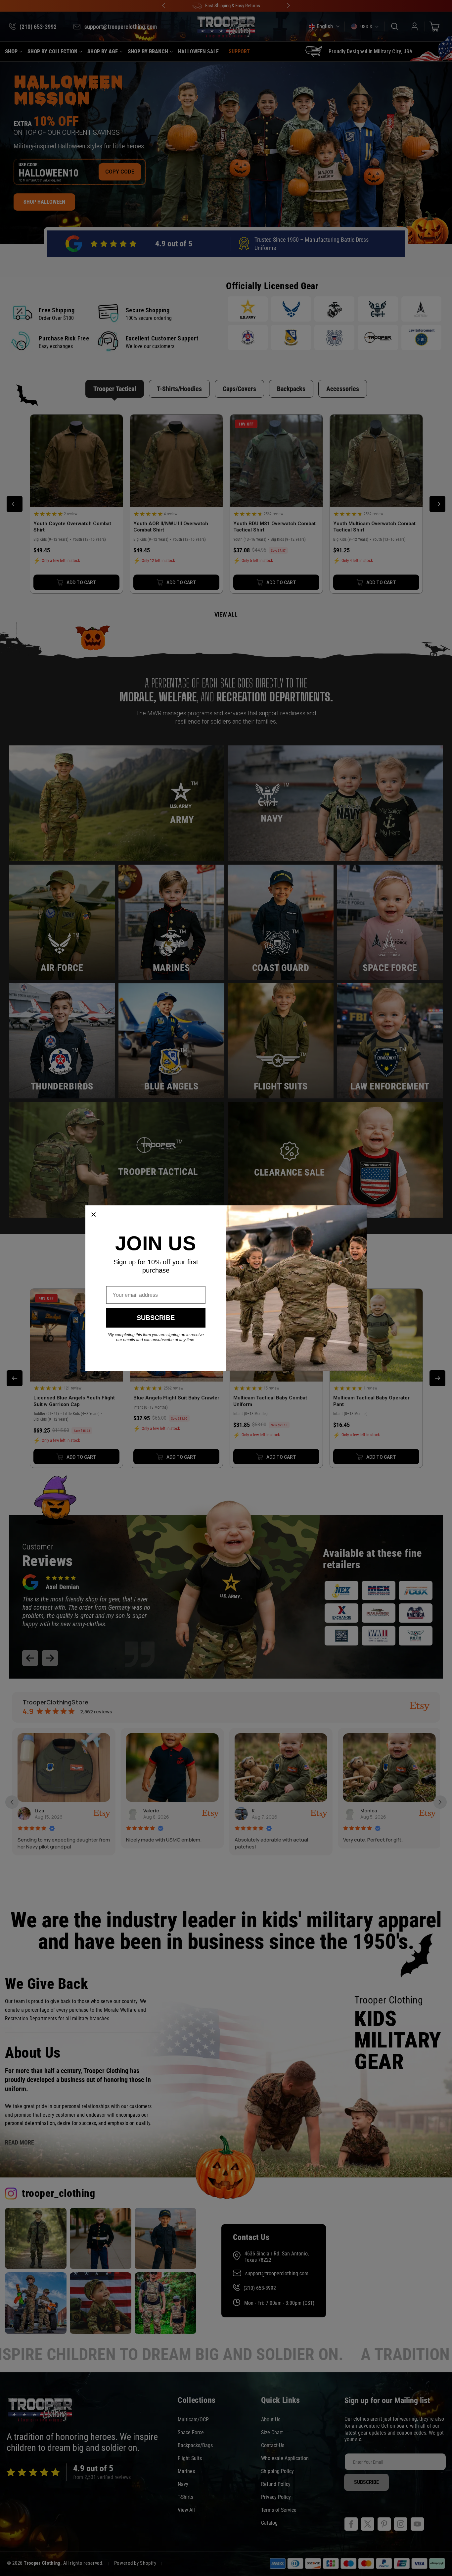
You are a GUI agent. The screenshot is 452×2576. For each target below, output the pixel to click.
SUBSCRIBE (156, 1318)
